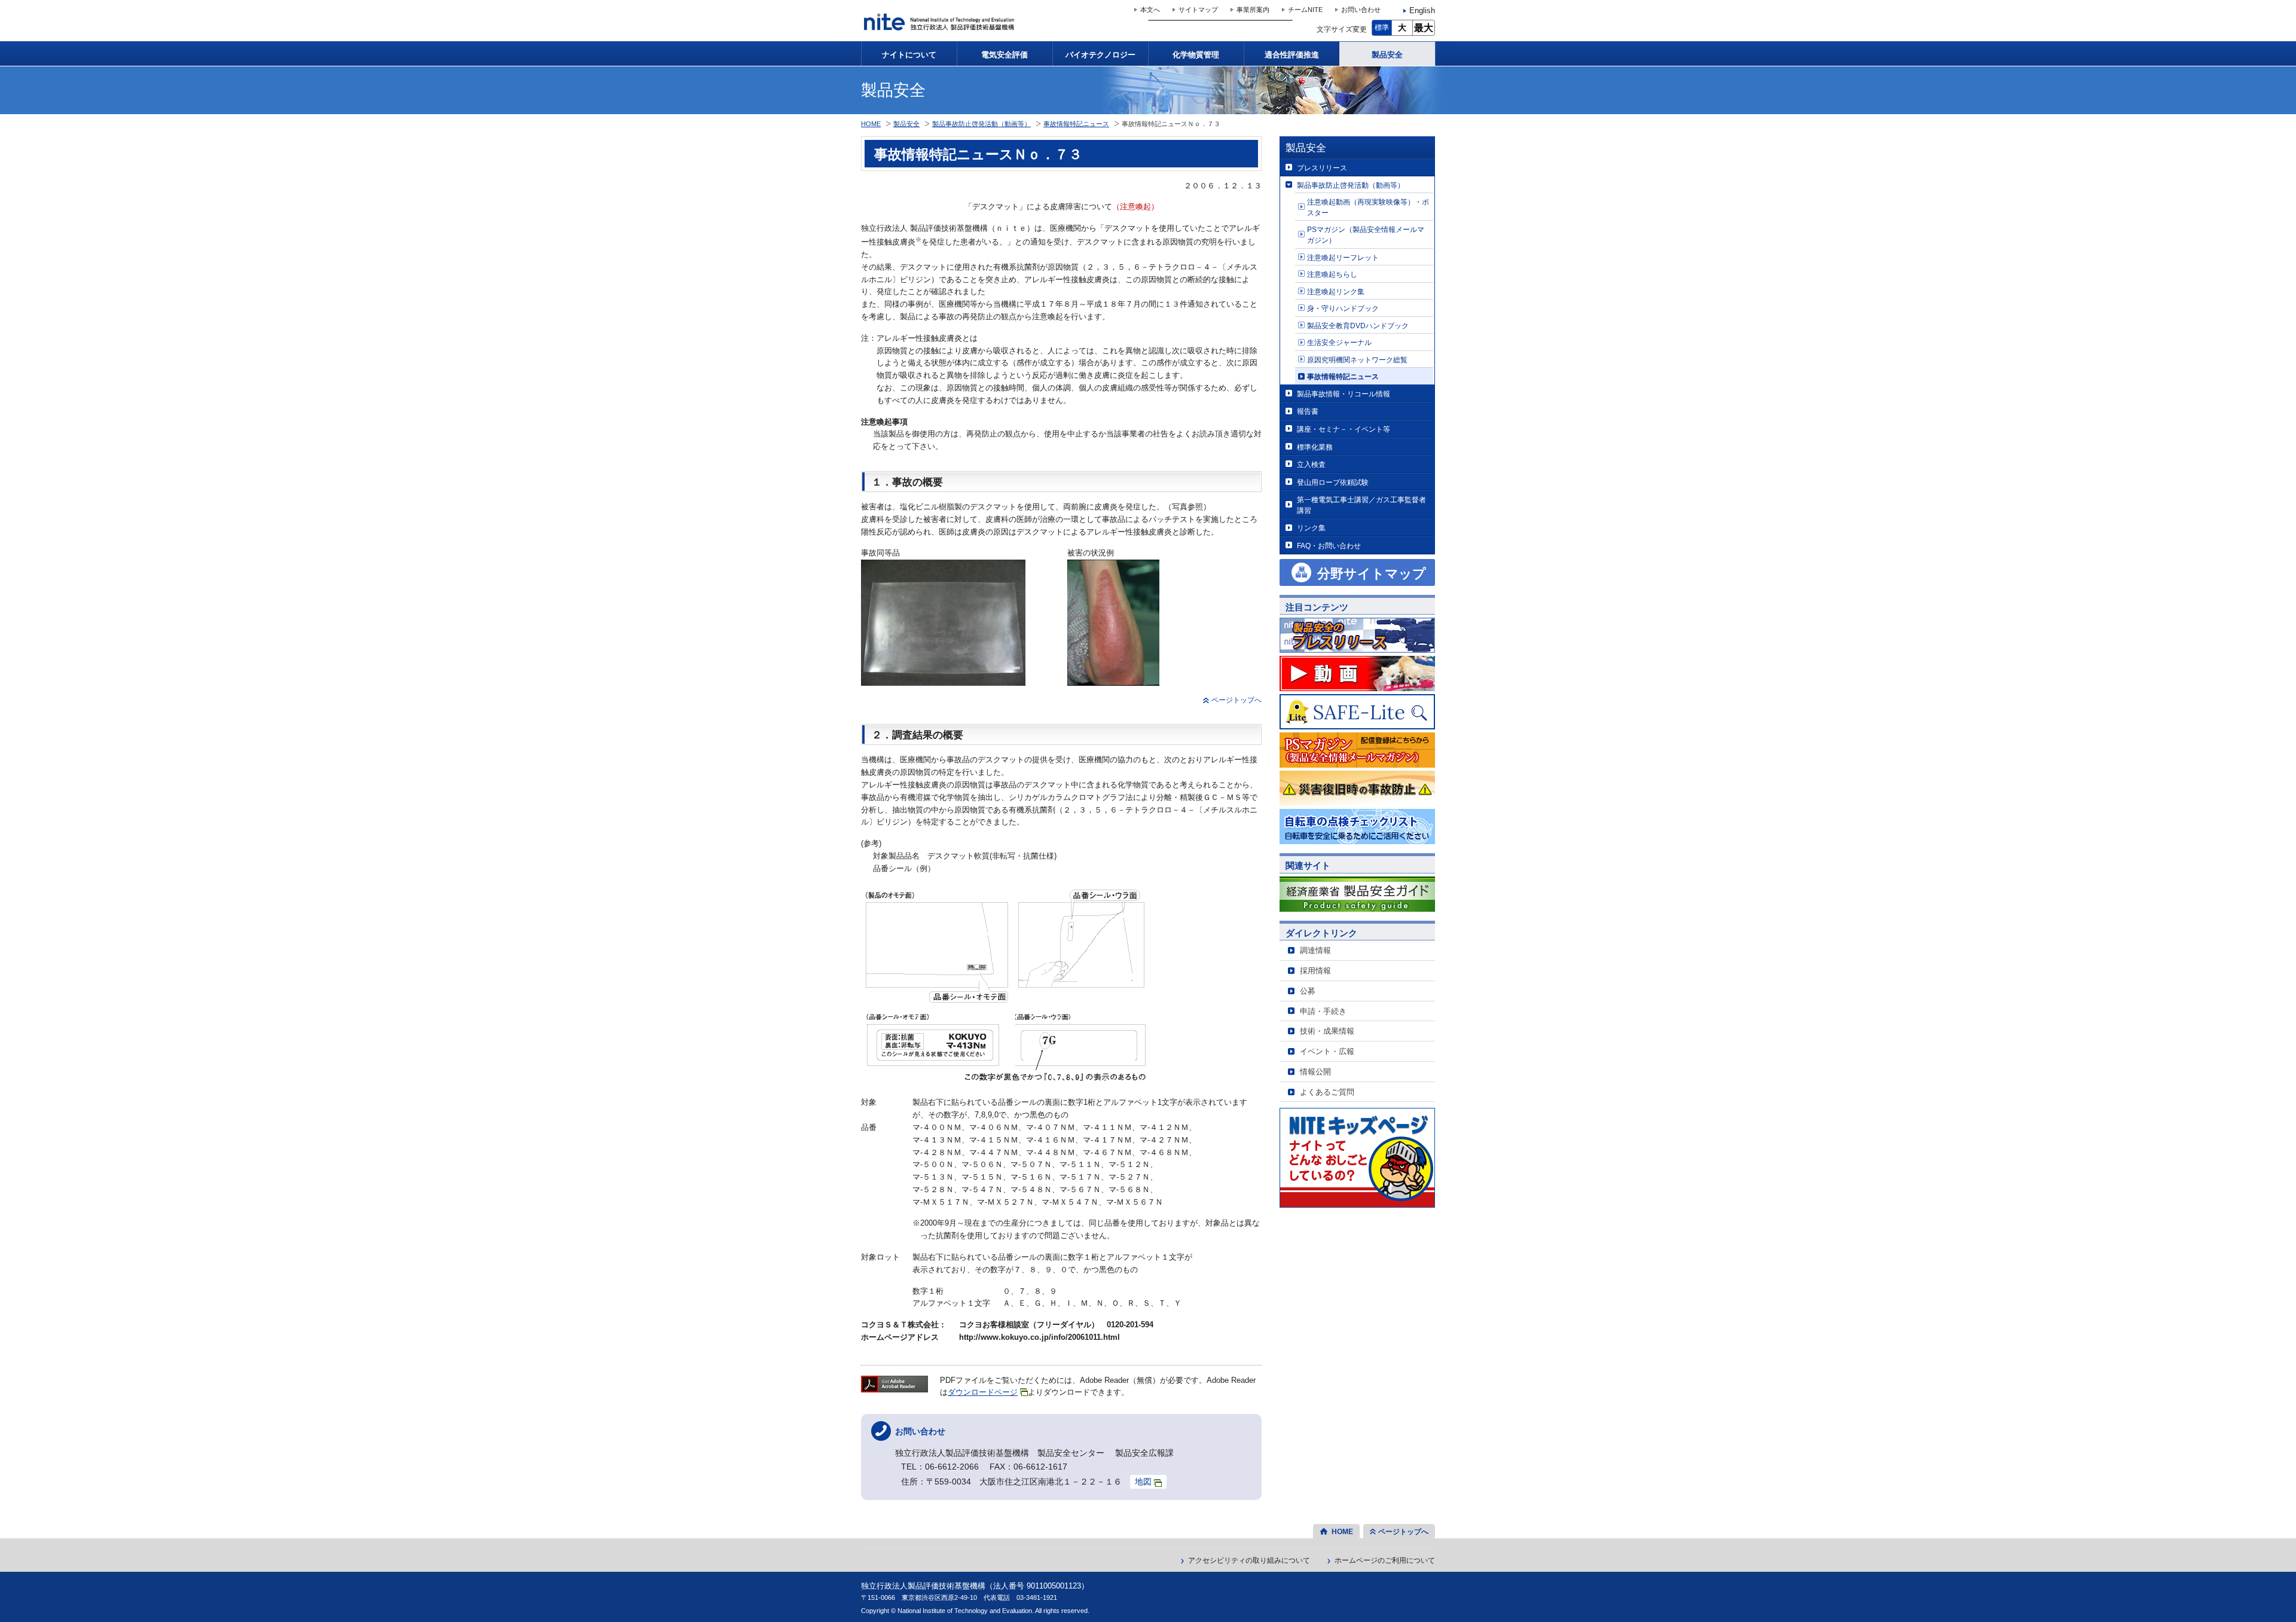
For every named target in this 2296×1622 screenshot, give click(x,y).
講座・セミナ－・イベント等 (1344, 429)
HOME (871, 124)
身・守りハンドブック (1343, 308)
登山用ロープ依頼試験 (1333, 482)
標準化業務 (1315, 447)
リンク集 (1311, 528)
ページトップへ (1236, 700)
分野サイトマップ (1372, 574)
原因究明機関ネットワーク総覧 (1357, 360)
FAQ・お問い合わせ (1329, 546)
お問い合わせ (1361, 10)
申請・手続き (1323, 1011)
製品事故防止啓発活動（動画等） (1351, 185)
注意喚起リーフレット (1343, 257)
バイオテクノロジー (1100, 55)
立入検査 (1311, 464)
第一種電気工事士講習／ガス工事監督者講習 (1361, 505)
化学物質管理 (1196, 55)
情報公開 (1315, 1072)
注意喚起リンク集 (1336, 291)
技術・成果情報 (1327, 1031)
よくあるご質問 (1327, 1092)
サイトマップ (1198, 10)
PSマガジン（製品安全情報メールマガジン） (1366, 235)
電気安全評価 (1004, 55)
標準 (1382, 28)
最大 (1424, 28)
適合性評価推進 (1292, 55)
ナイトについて (909, 55)
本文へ (1150, 10)
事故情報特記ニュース (1343, 376)
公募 (1308, 991)
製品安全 (1387, 55)
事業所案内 (1253, 10)
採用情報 (1315, 971)
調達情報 (1315, 950)
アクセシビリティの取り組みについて (1249, 1560)
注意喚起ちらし (1332, 274)
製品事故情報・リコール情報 (1344, 394)
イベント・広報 (1327, 1051)
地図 (1143, 1482)
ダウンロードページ (983, 1392)
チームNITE (1305, 10)
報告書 (1308, 411)
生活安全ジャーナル (1339, 342)
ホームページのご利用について (1385, 1560)
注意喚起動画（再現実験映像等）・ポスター (1368, 207)
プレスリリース (1322, 168)
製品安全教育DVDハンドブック (1358, 326)
